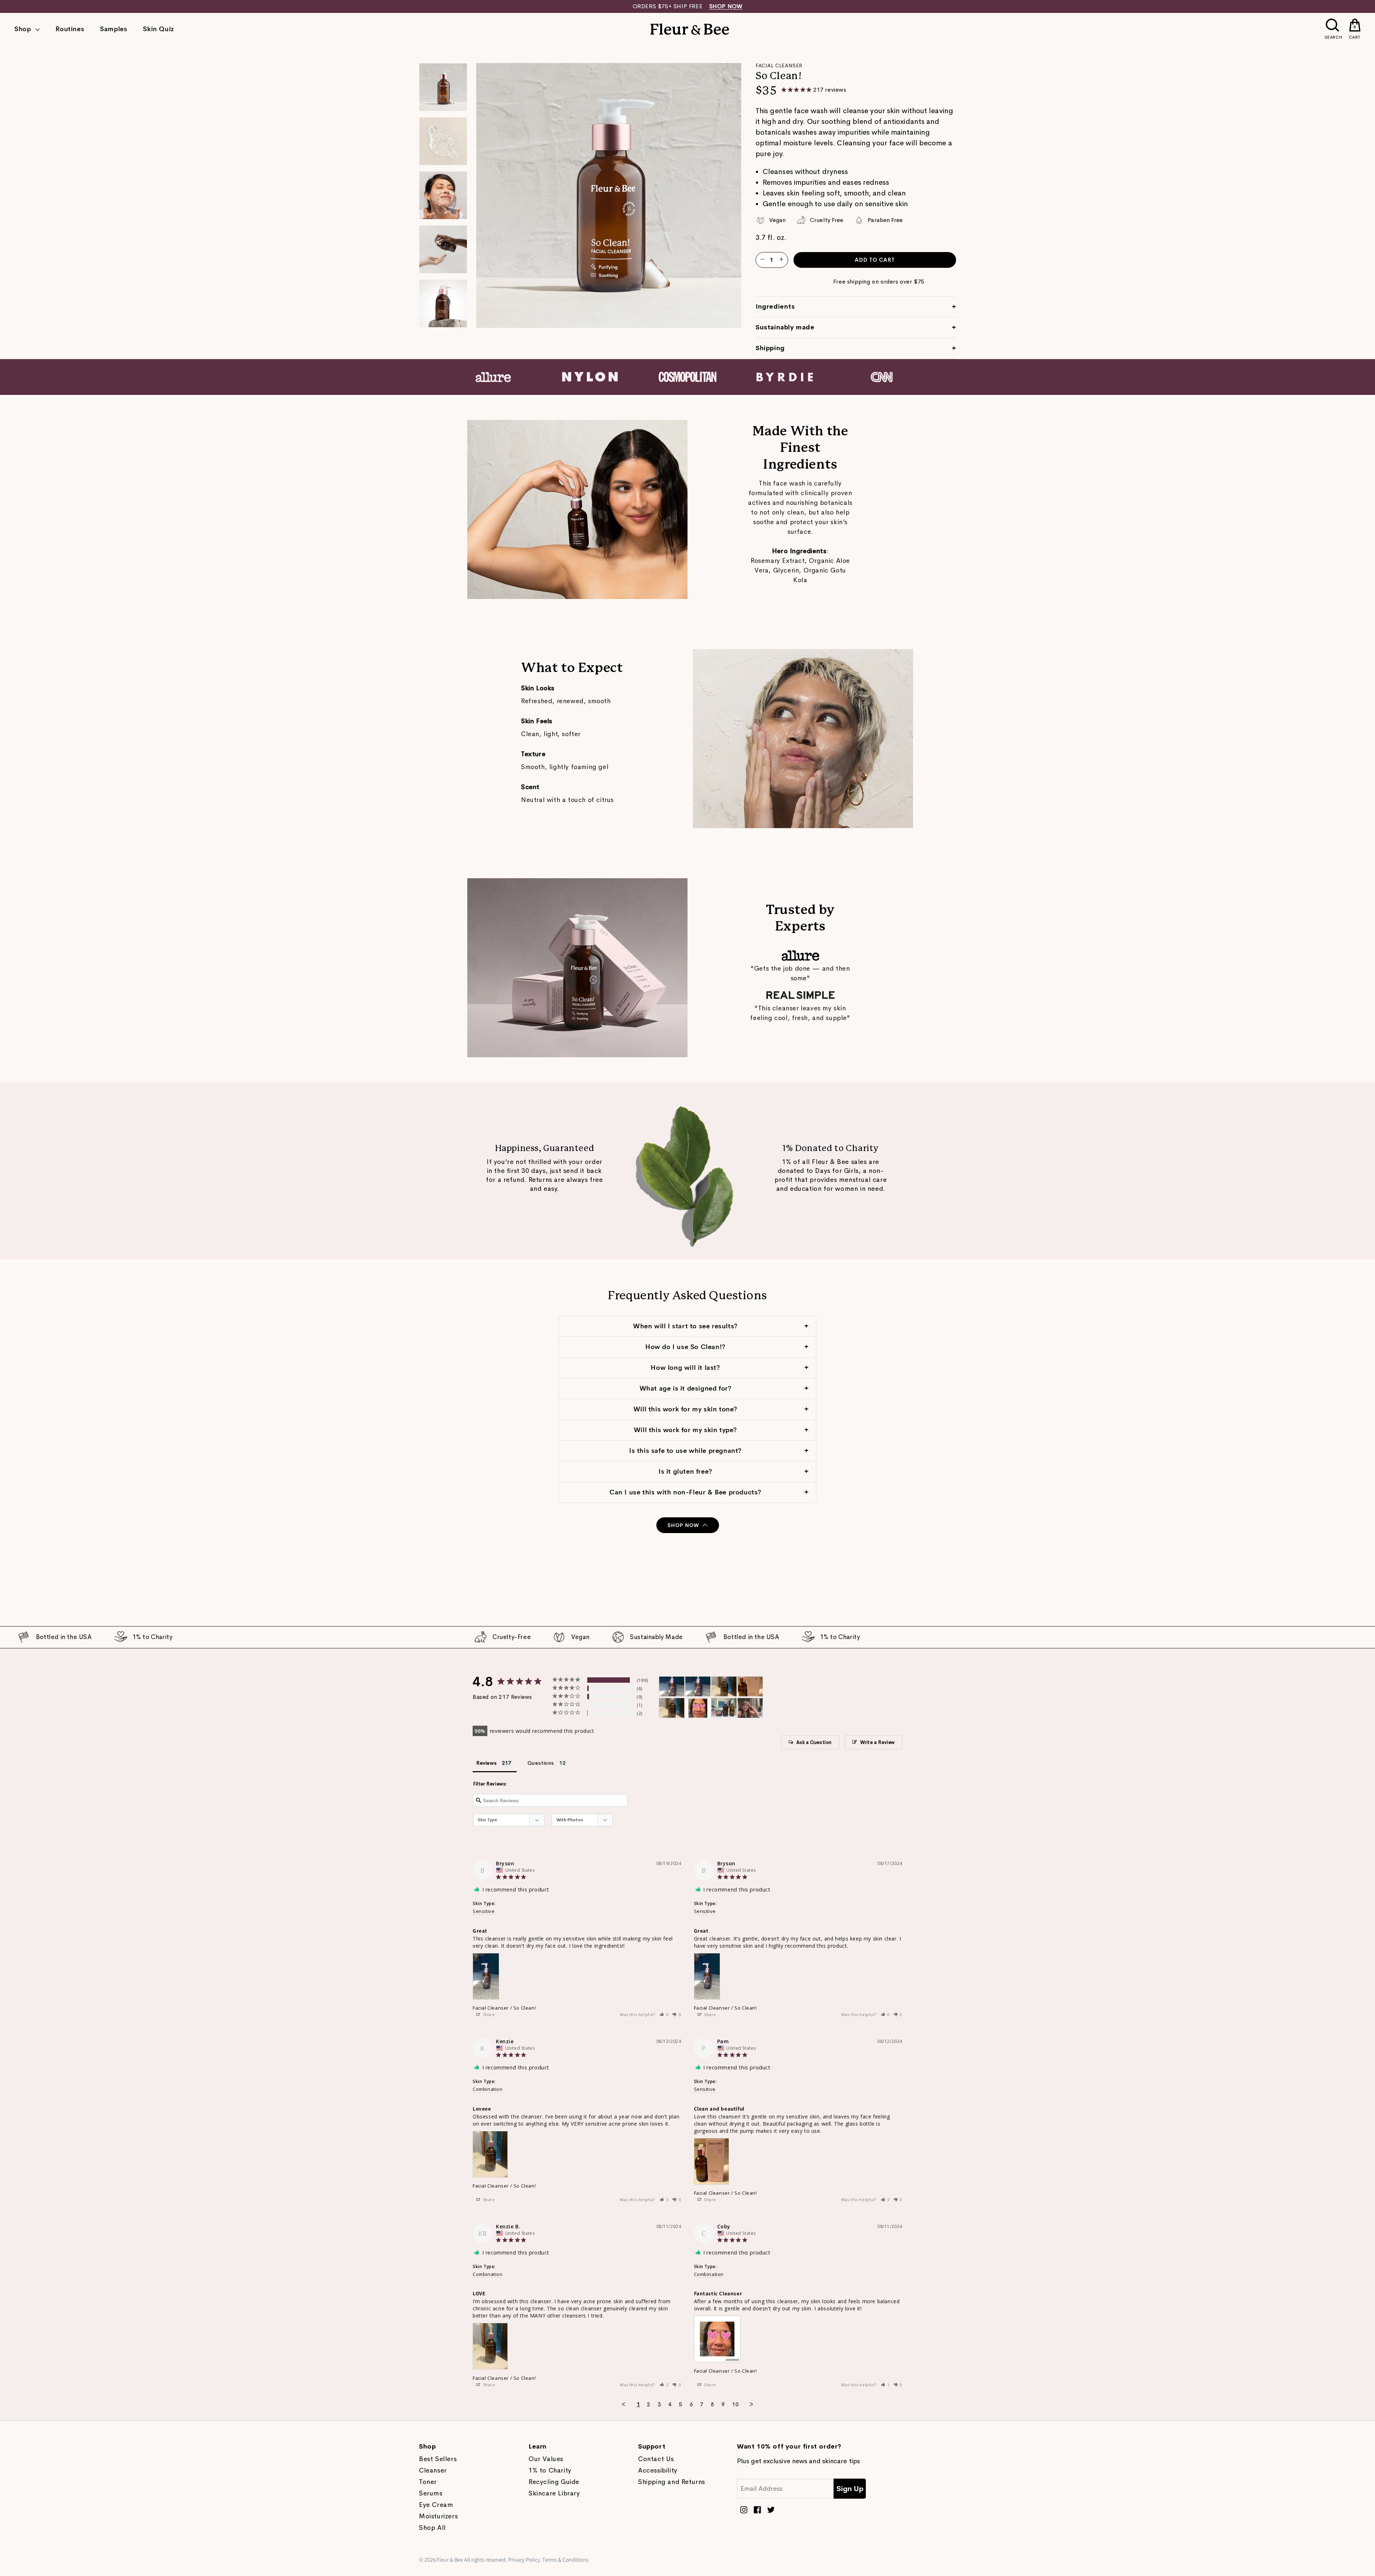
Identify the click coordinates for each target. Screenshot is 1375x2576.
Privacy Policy (524, 2560)
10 (735, 2404)
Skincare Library (554, 2493)
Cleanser (433, 2470)
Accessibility (658, 2470)
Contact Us (656, 2459)
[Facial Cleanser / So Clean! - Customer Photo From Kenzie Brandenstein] (672, 1708)
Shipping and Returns (672, 2482)
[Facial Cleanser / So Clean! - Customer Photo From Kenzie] (724, 1686)
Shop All (432, 2528)
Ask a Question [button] (814, 1742)
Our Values (546, 2459)
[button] (664, 2014)
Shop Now (683, 1525)
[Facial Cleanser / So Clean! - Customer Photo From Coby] (698, 1708)
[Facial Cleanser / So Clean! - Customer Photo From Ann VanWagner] (750, 1708)
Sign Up (850, 2489)
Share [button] (488, 2014)
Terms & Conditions (565, 2560)
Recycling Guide (554, 2482)
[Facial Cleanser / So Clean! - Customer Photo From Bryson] (672, 1686)
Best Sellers (438, 2459)
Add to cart (875, 260)
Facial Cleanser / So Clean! (504, 2008)
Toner (428, 2482)
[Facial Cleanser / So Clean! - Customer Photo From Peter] (724, 1708)
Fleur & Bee (450, 2560)
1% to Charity (550, 2470)
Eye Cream (436, 2505)
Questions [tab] (541, 1763)
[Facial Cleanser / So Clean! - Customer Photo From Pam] (750, 1686)
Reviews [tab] (486, 1763)
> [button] (751, 2404)
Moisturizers (438, 2516)
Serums (431, 2493)
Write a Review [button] (877, 1742)
